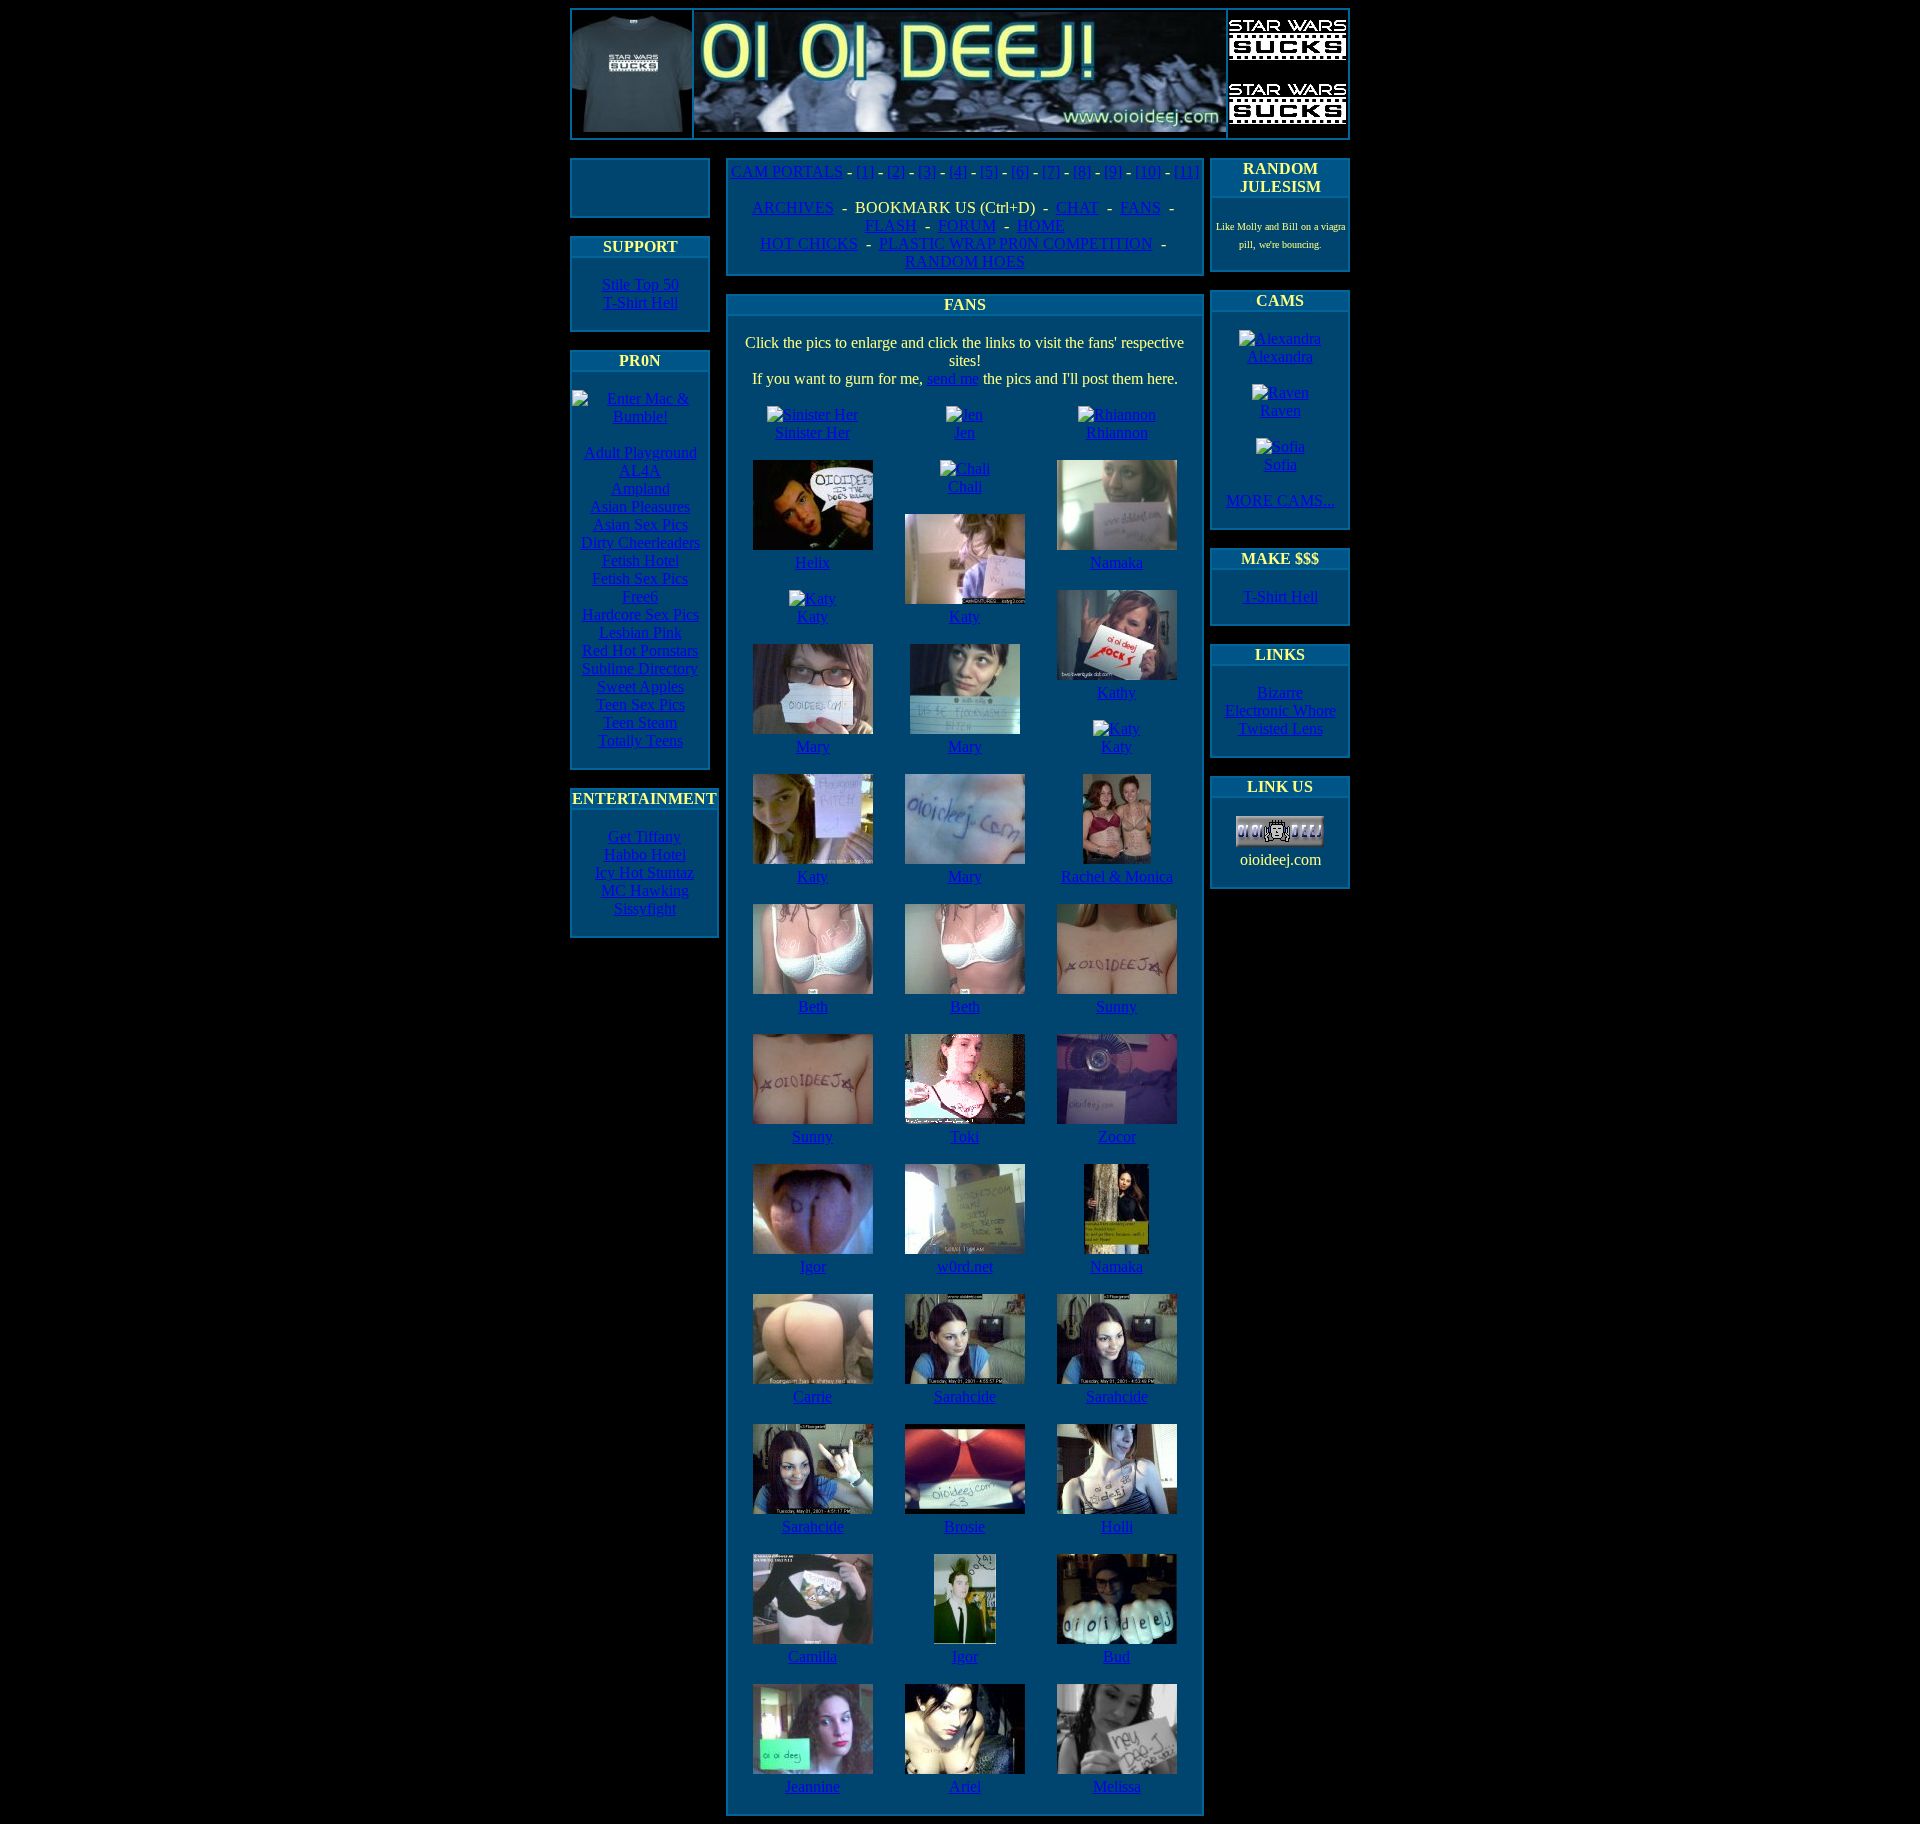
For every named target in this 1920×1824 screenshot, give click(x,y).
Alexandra (1280, 356)
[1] (865, 171)
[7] (1051, 171)
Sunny (812, 1136)
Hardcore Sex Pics (640, 614)
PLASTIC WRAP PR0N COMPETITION (1016, 243)
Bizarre (1280, 692)
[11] (1186, 171)
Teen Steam (640, 722)
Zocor (1117, 1136)
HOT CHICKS (809, 243)
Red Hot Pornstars (640, 650)
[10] (1148, 171)
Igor (813, 1266)
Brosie (964, 1526)
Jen (964, 432)
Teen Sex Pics (640, 704)
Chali (965, 486)
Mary (813, 746)
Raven (1280, 410)
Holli (1117, 1526)
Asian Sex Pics (640, 524)
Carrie (812, 1396)
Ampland (640, 488)
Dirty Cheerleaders (640, 542)
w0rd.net (965, 1266)
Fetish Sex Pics (640, 578)
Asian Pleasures (640, 506)
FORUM (967, 225)
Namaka (1116, 562)
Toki (964, 1136)
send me (953, 378)
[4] (958, 171)
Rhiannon (1117, 432)
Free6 (640, 596)
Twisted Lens (1280, 728)
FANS (1140, 207)
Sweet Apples (640, 686)
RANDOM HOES (965, 261)
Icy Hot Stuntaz (644, 872)
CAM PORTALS (787, 171)
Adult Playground (640, 452)
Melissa (1117, 1786)
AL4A (640, 470)
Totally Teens (640, 740)
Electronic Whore (1280, 710)
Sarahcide (813, 1526)
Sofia (1280, 464)
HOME (1041, 225)
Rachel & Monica (1117, 876)
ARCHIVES (793, 207)
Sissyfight (645, 908)
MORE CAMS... (1280, 500)
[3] (927, 171)
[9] (1113, 171)
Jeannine (812, 1786)
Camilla (812, 1656)
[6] (1020, 171)
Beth (813, 1006)
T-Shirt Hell (640, 302)
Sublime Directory (640, 668)
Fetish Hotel (640, 560)
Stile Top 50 (640, 284)
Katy (812, 616)
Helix (812, 562)
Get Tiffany (644, 836)
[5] (989, 171)
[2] (896, 171)
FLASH (891, 225)
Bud (1116, 1656)
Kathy (1116, 692)
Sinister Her (812, 432)
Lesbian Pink (640, 632)
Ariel (965, 1786)
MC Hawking (645, 890)
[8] (1082, 171)
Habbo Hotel (645, 854)
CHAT (1077, 207)
